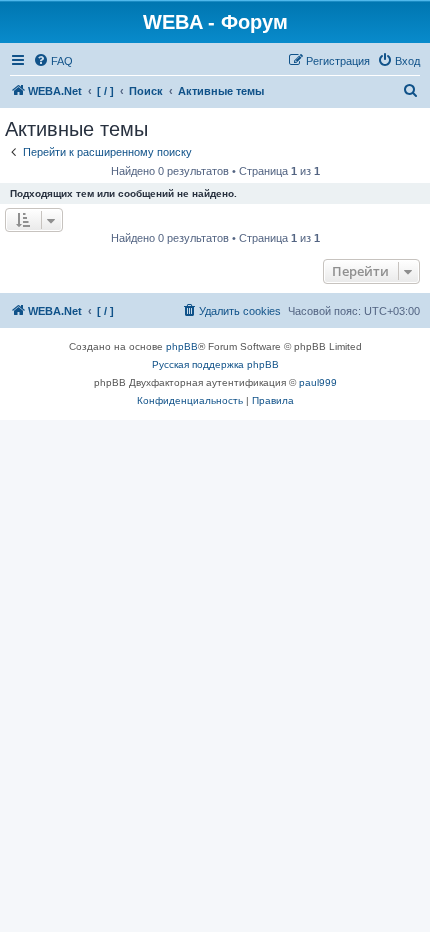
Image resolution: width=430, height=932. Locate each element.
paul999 (318, 382)
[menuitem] (53, 61)
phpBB (182, 346)
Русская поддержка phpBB (215, 364)
